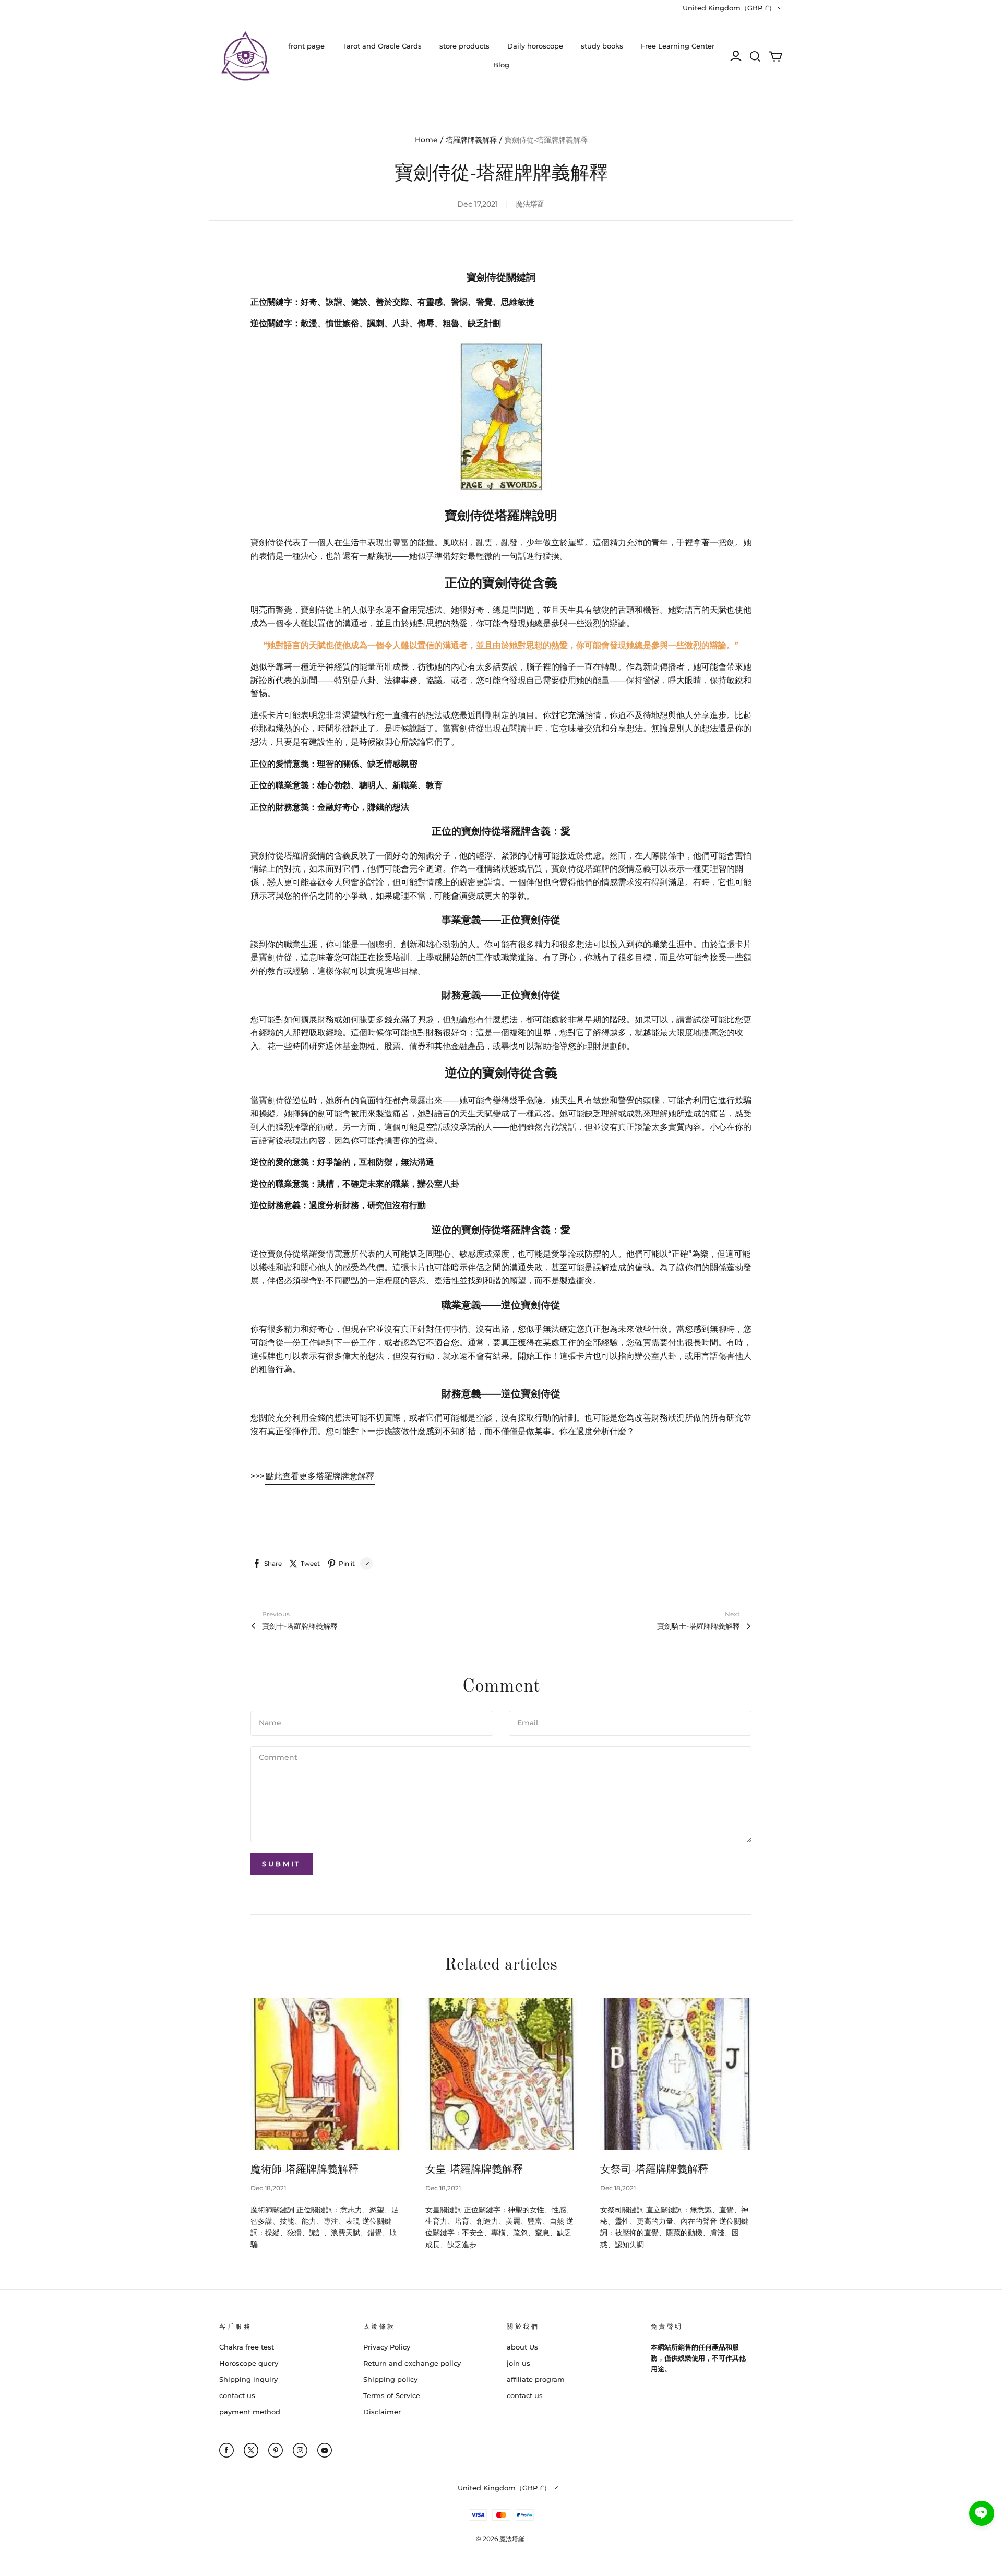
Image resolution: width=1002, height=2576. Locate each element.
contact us (237, 2395)
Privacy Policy (387, 2347)
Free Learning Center (678, 46)
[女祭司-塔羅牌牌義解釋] (676, 2074)
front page (306, 46)
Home (426, 140)
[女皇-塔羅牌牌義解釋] (501, 2074)
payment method (250, 2412)
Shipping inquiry (248, 2379)
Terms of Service (392, 2395)
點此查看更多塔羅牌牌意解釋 (320, 1476)
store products (464, 46)
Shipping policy (390, 2379)
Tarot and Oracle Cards (382, 46)
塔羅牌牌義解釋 (471, 140)
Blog (501, 65)
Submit (282, 1864)
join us (518, 2363)
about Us (522, 2347)
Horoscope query (249, 2363)
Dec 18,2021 (268, 2188)
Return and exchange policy (412, 2363)
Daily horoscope (535, 46)
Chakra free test (247, 2347)
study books (602, 46)
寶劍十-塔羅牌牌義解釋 (300, 1626)
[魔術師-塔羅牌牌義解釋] (326, 2074)
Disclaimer (382, 2412)
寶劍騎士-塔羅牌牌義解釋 (699, 1626)
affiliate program (536, 2379)
